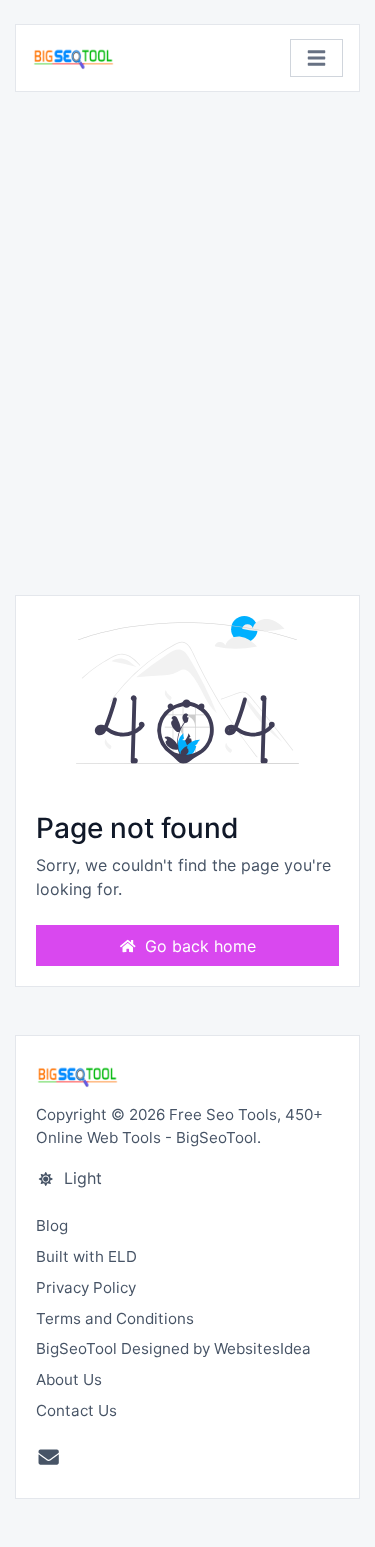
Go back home (198, 946)
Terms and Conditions (115, 1318)
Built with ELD (86, 1256)
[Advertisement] (187, 343)
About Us (69, 1379)
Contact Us (76, 1410)
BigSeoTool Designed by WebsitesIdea (173, 1348)
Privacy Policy (86, 1287)
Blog (52, 1225)
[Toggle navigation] (316, 58)
